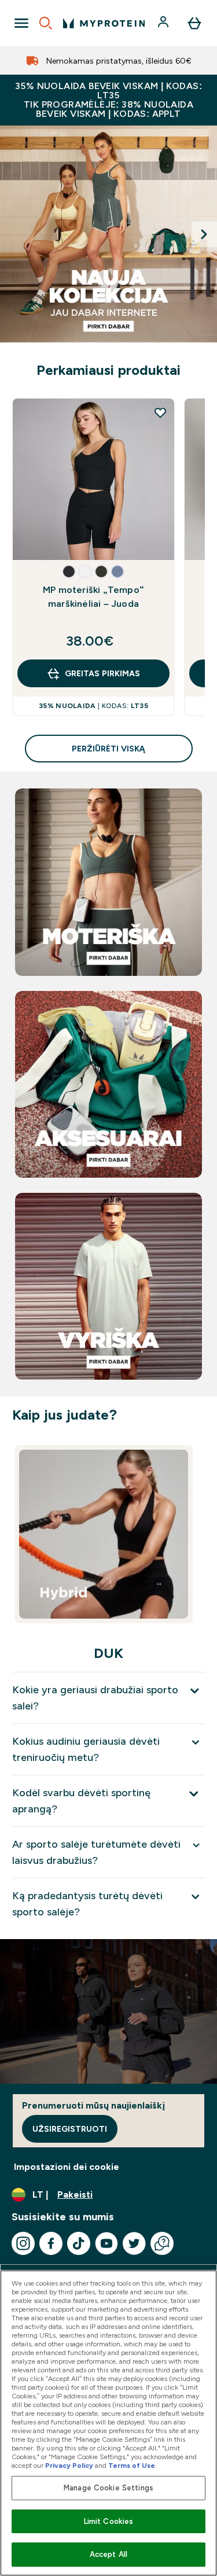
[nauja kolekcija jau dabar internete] (108, 234)
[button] (69, 572)
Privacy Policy (69, 2466)
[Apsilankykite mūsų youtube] (106, 2243)
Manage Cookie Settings (108, 2488)
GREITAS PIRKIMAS (102, 673)
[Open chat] (162, 2243)
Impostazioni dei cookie (67, 2167)
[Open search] (46, 23)
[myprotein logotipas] (104, 23)
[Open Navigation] (21, 23)
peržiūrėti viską (108, 749)
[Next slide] (204, 234)
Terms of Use (132, 2466)
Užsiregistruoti (70, 2129)
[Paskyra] (164, 23)
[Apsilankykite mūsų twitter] (134, 2243)
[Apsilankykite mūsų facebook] (51, 2243)
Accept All (108, 2554)
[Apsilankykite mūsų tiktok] (79, 2243)
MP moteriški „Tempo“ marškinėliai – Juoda (93, 597)
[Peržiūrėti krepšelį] (194, 23)
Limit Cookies (109, 2521)
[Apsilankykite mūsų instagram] (23, 2243)
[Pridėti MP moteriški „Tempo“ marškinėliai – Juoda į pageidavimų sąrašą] (160, 412)
